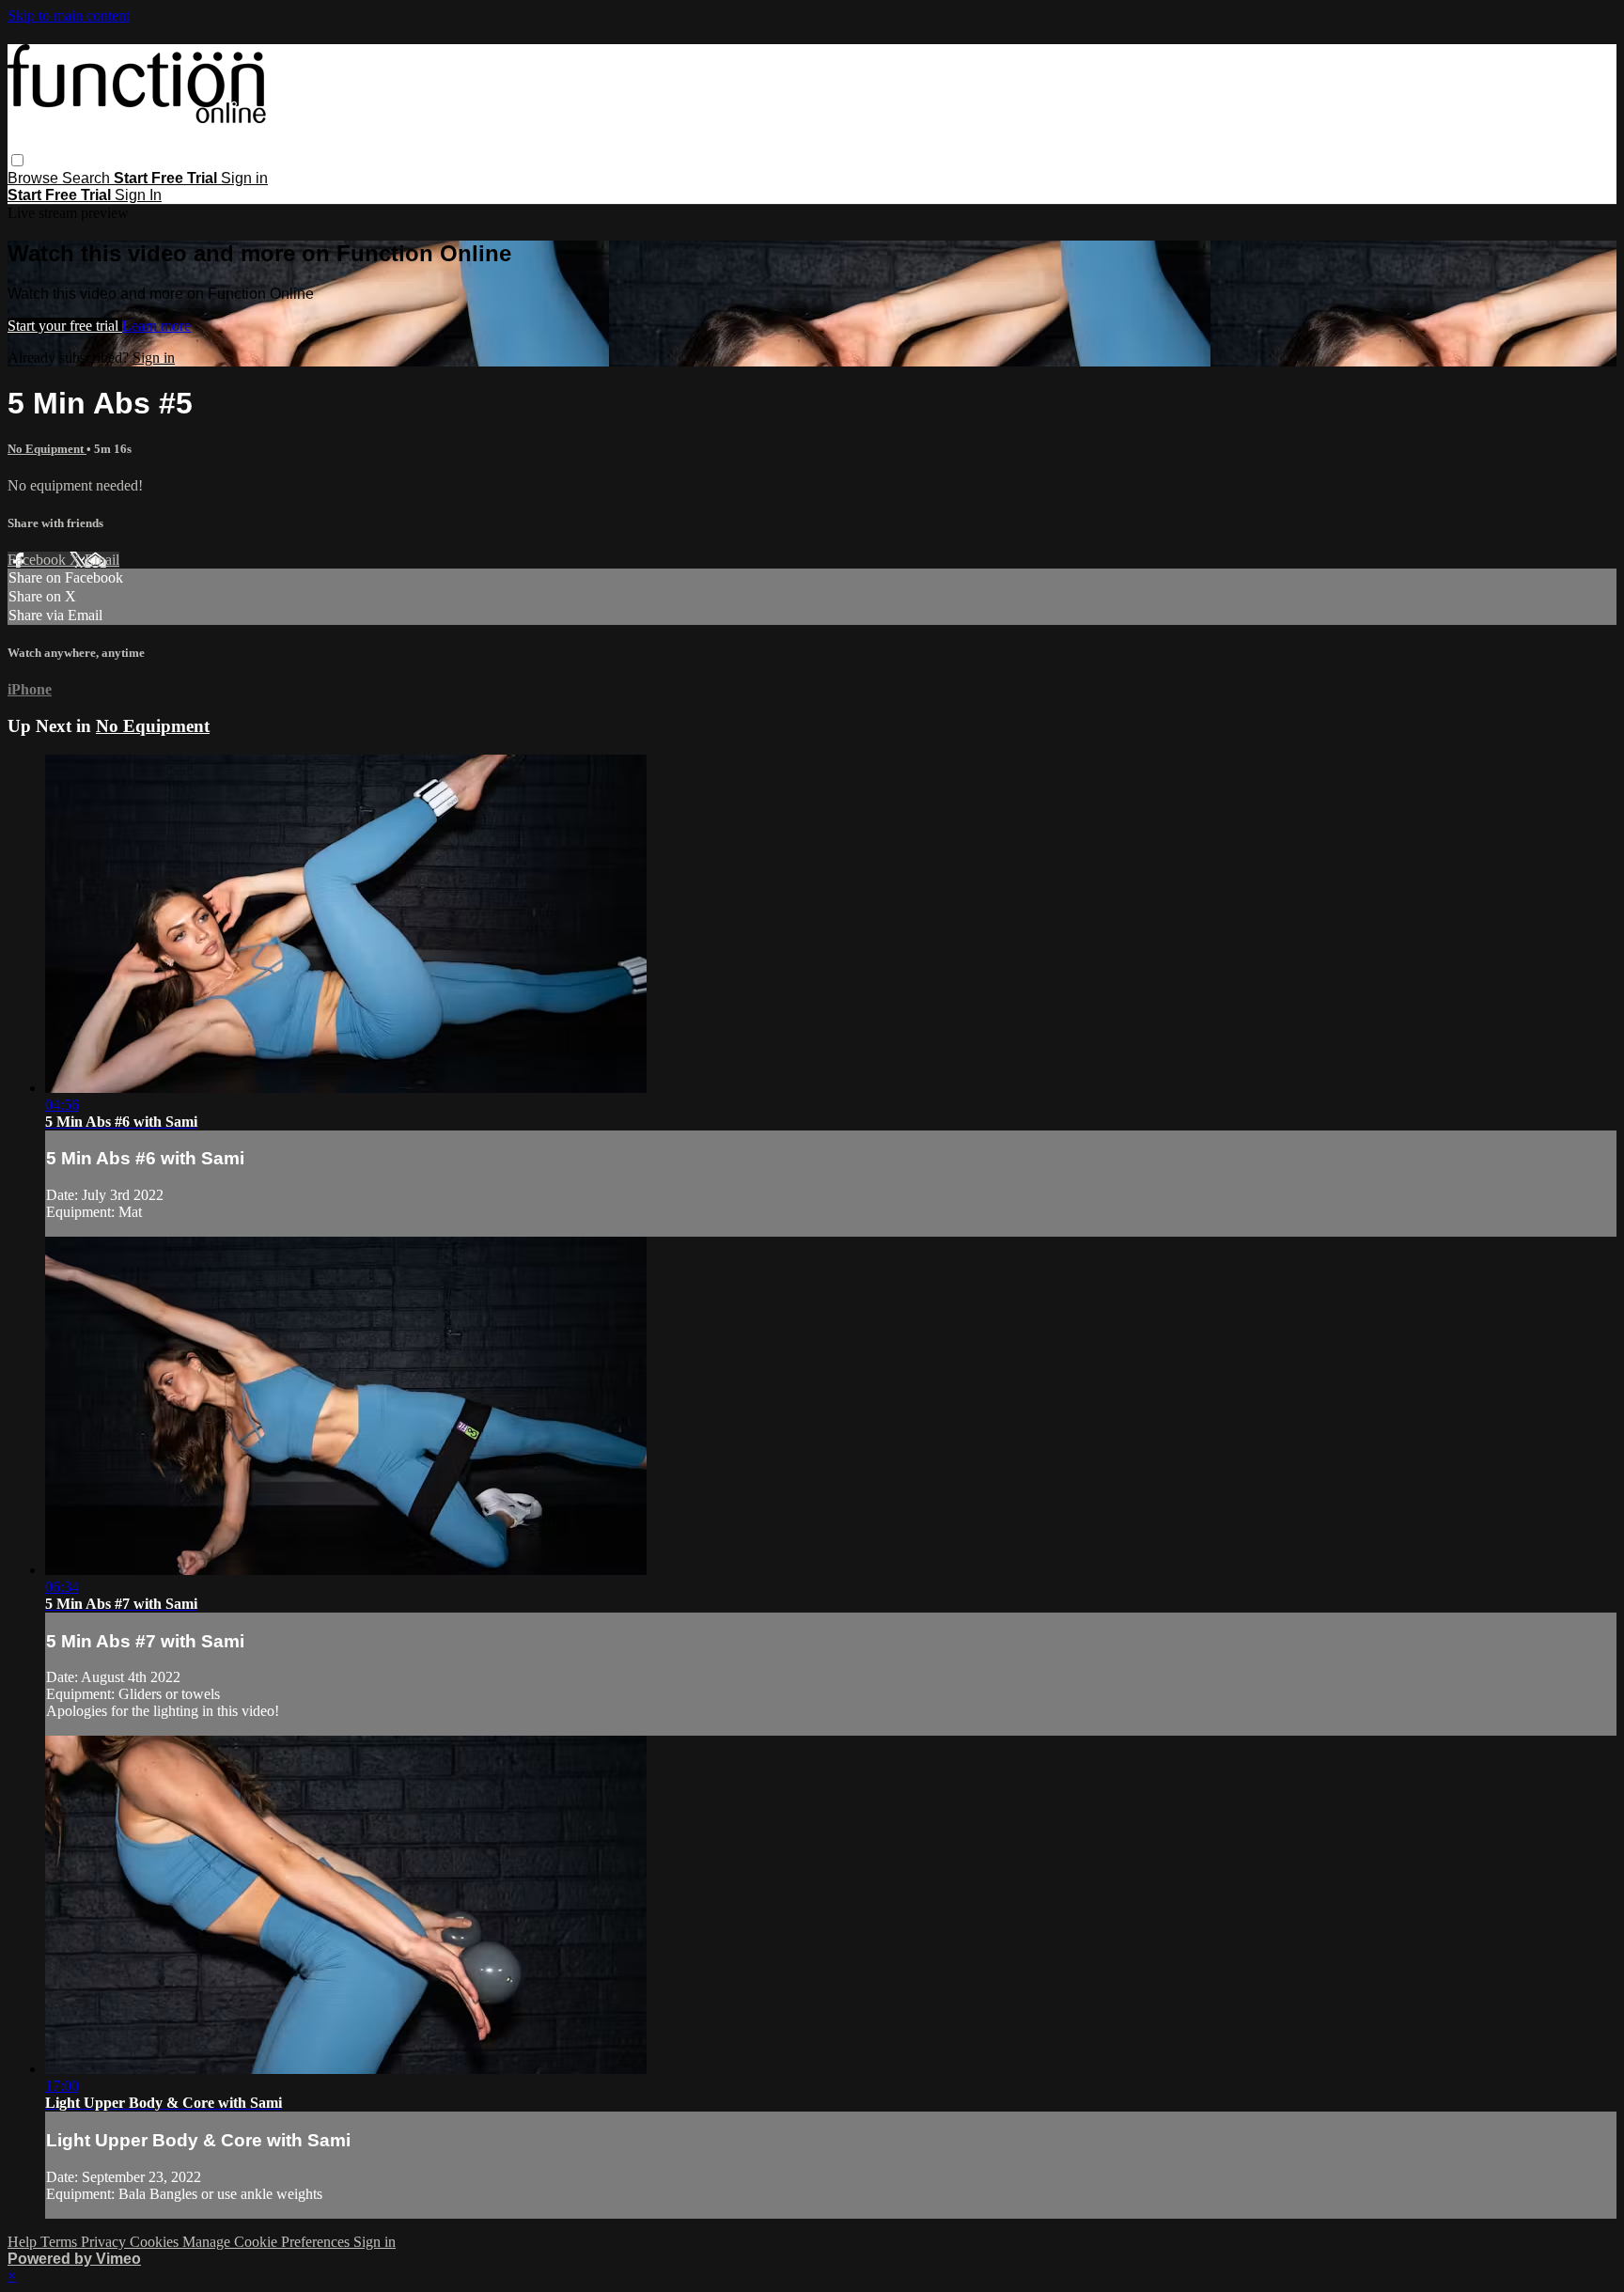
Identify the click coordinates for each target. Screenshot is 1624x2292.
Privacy (105, 2242)
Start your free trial (65, 326)
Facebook (39, 560)
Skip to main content (69, 16)
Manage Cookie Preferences (268, 2242)
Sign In (138, 195)
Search (88, 178)
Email (102, 560)
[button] (17, 160)
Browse (35, 178)
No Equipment (47, 449)
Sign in (244, 178)
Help (24, 2242)
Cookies (156, 2242)
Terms (61, 2242)
